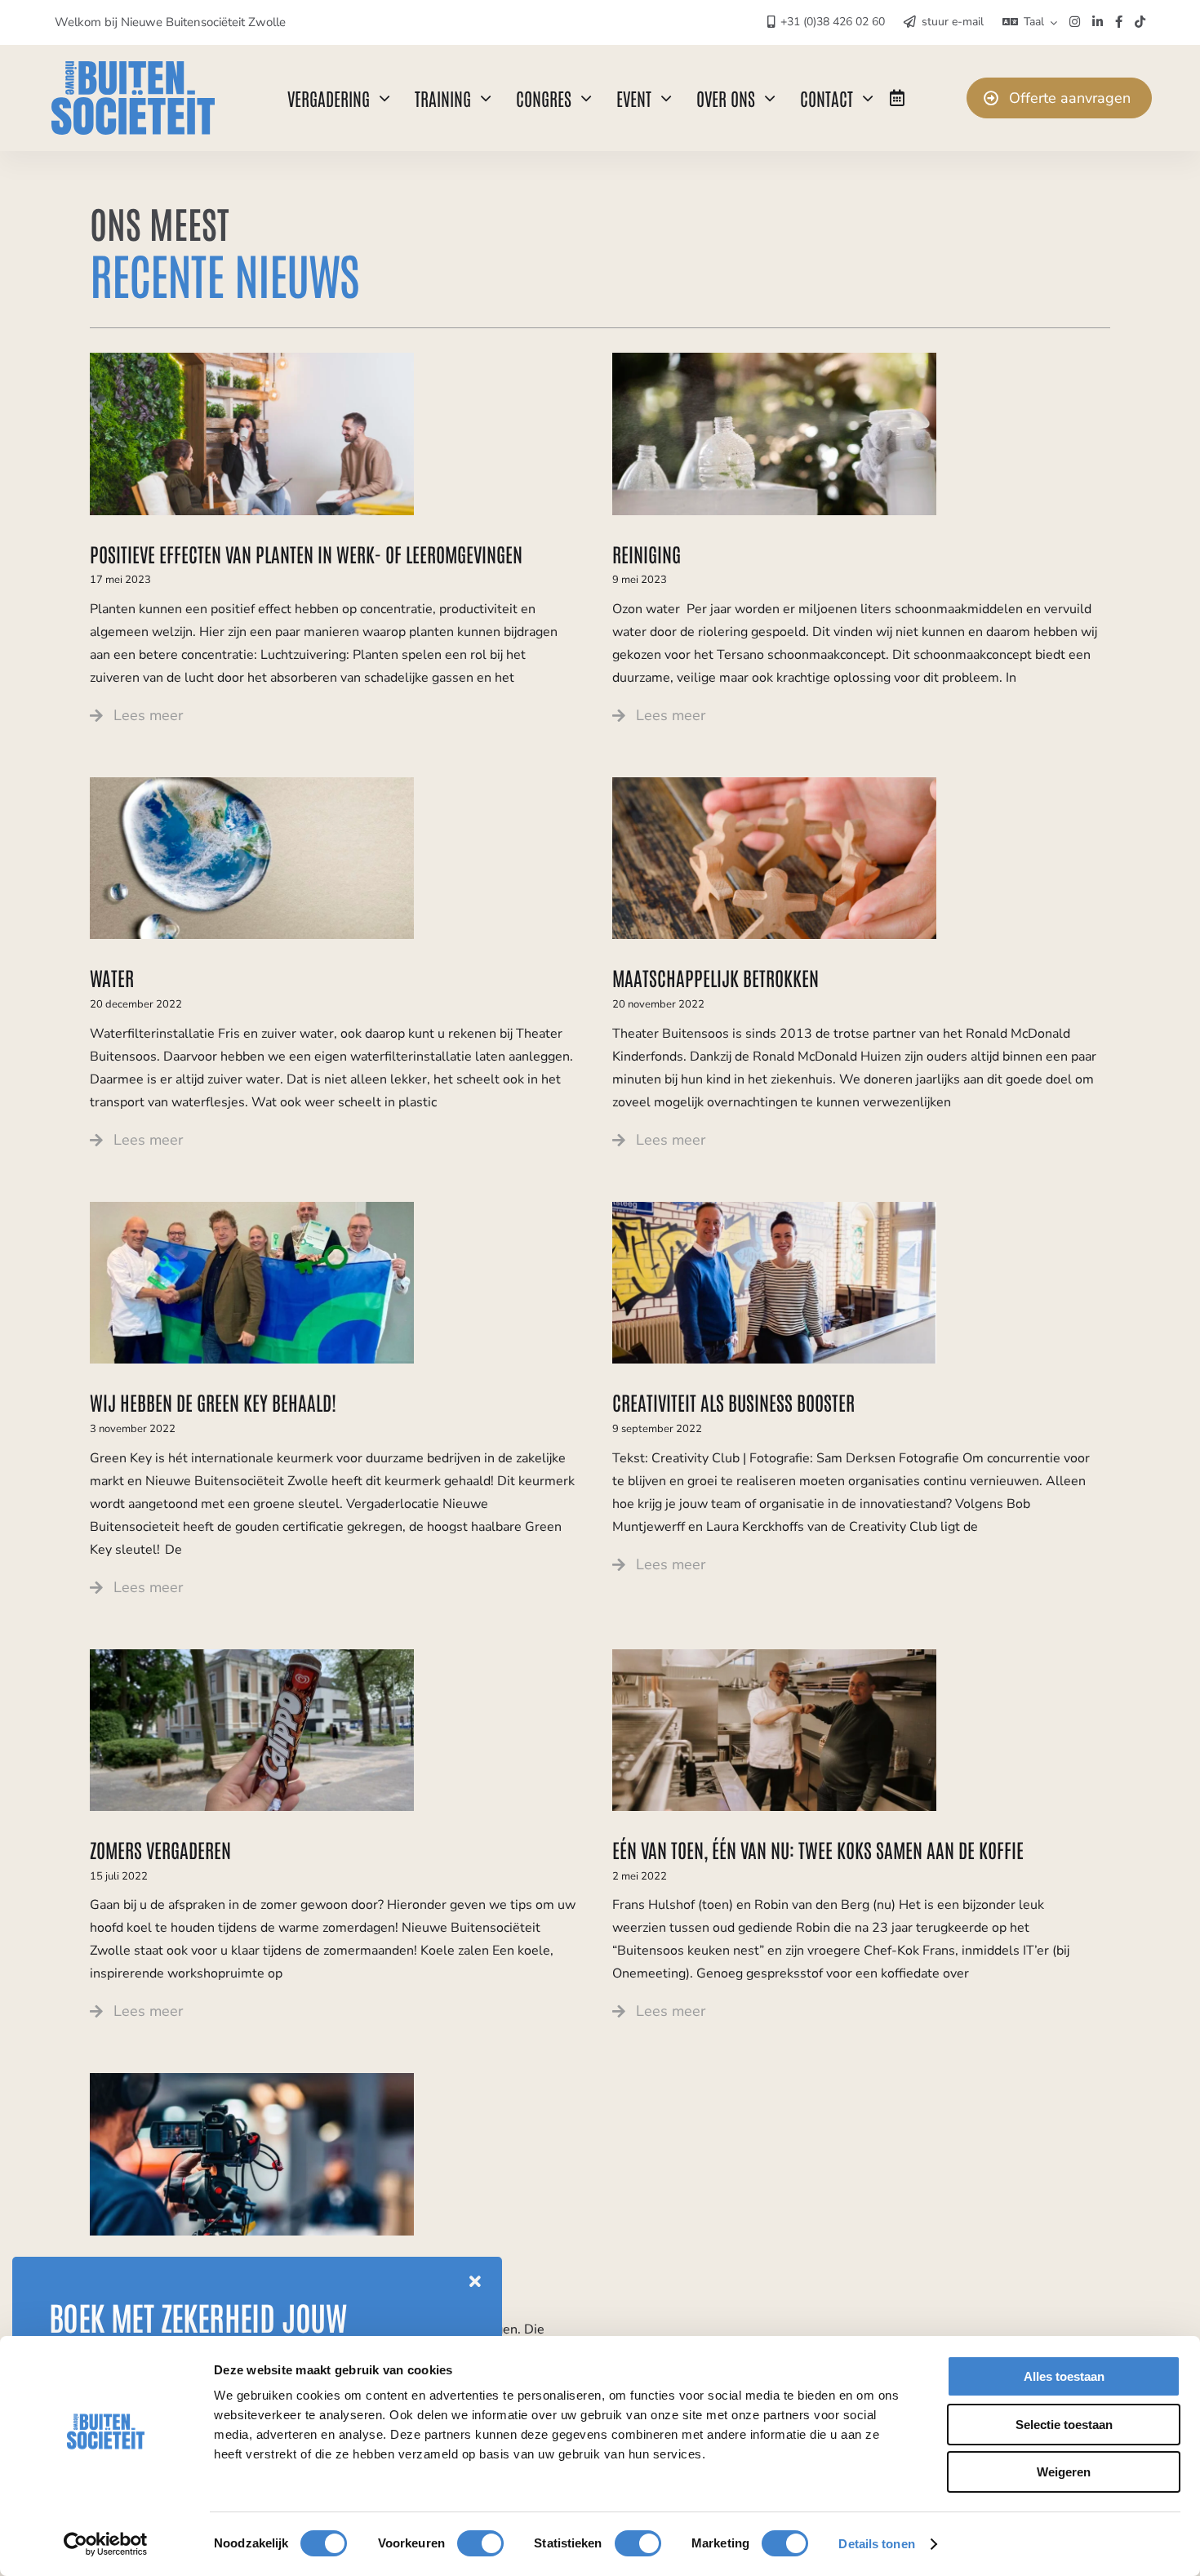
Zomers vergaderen (160, 1849)
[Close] (475, 2282)
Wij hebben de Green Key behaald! (213, 1401)
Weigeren (1064, 2472)
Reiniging (647, 553)
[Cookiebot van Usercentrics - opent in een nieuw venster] (106, 2544)
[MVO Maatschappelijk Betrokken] (774, 784)
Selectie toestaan (1064, 2425)
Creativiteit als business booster (733, 1401)
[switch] (480, 2543)
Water (112, 977)
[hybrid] (252, 2080)
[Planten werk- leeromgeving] (252, 359)
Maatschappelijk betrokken (716, 977)
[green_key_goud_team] (252, 1208)
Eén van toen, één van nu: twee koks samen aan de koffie (818, 1849)
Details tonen (876, 2544)
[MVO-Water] (252, 784)
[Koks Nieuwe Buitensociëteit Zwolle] (774, 1656)
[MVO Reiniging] (774, 359)
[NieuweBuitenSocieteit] (133, 68)
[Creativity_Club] (774, 1208)
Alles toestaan (1064, 2376)
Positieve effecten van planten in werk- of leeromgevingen (306, 553)
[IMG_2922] (252, 1656)
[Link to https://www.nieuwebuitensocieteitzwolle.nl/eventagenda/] (897, 98)
